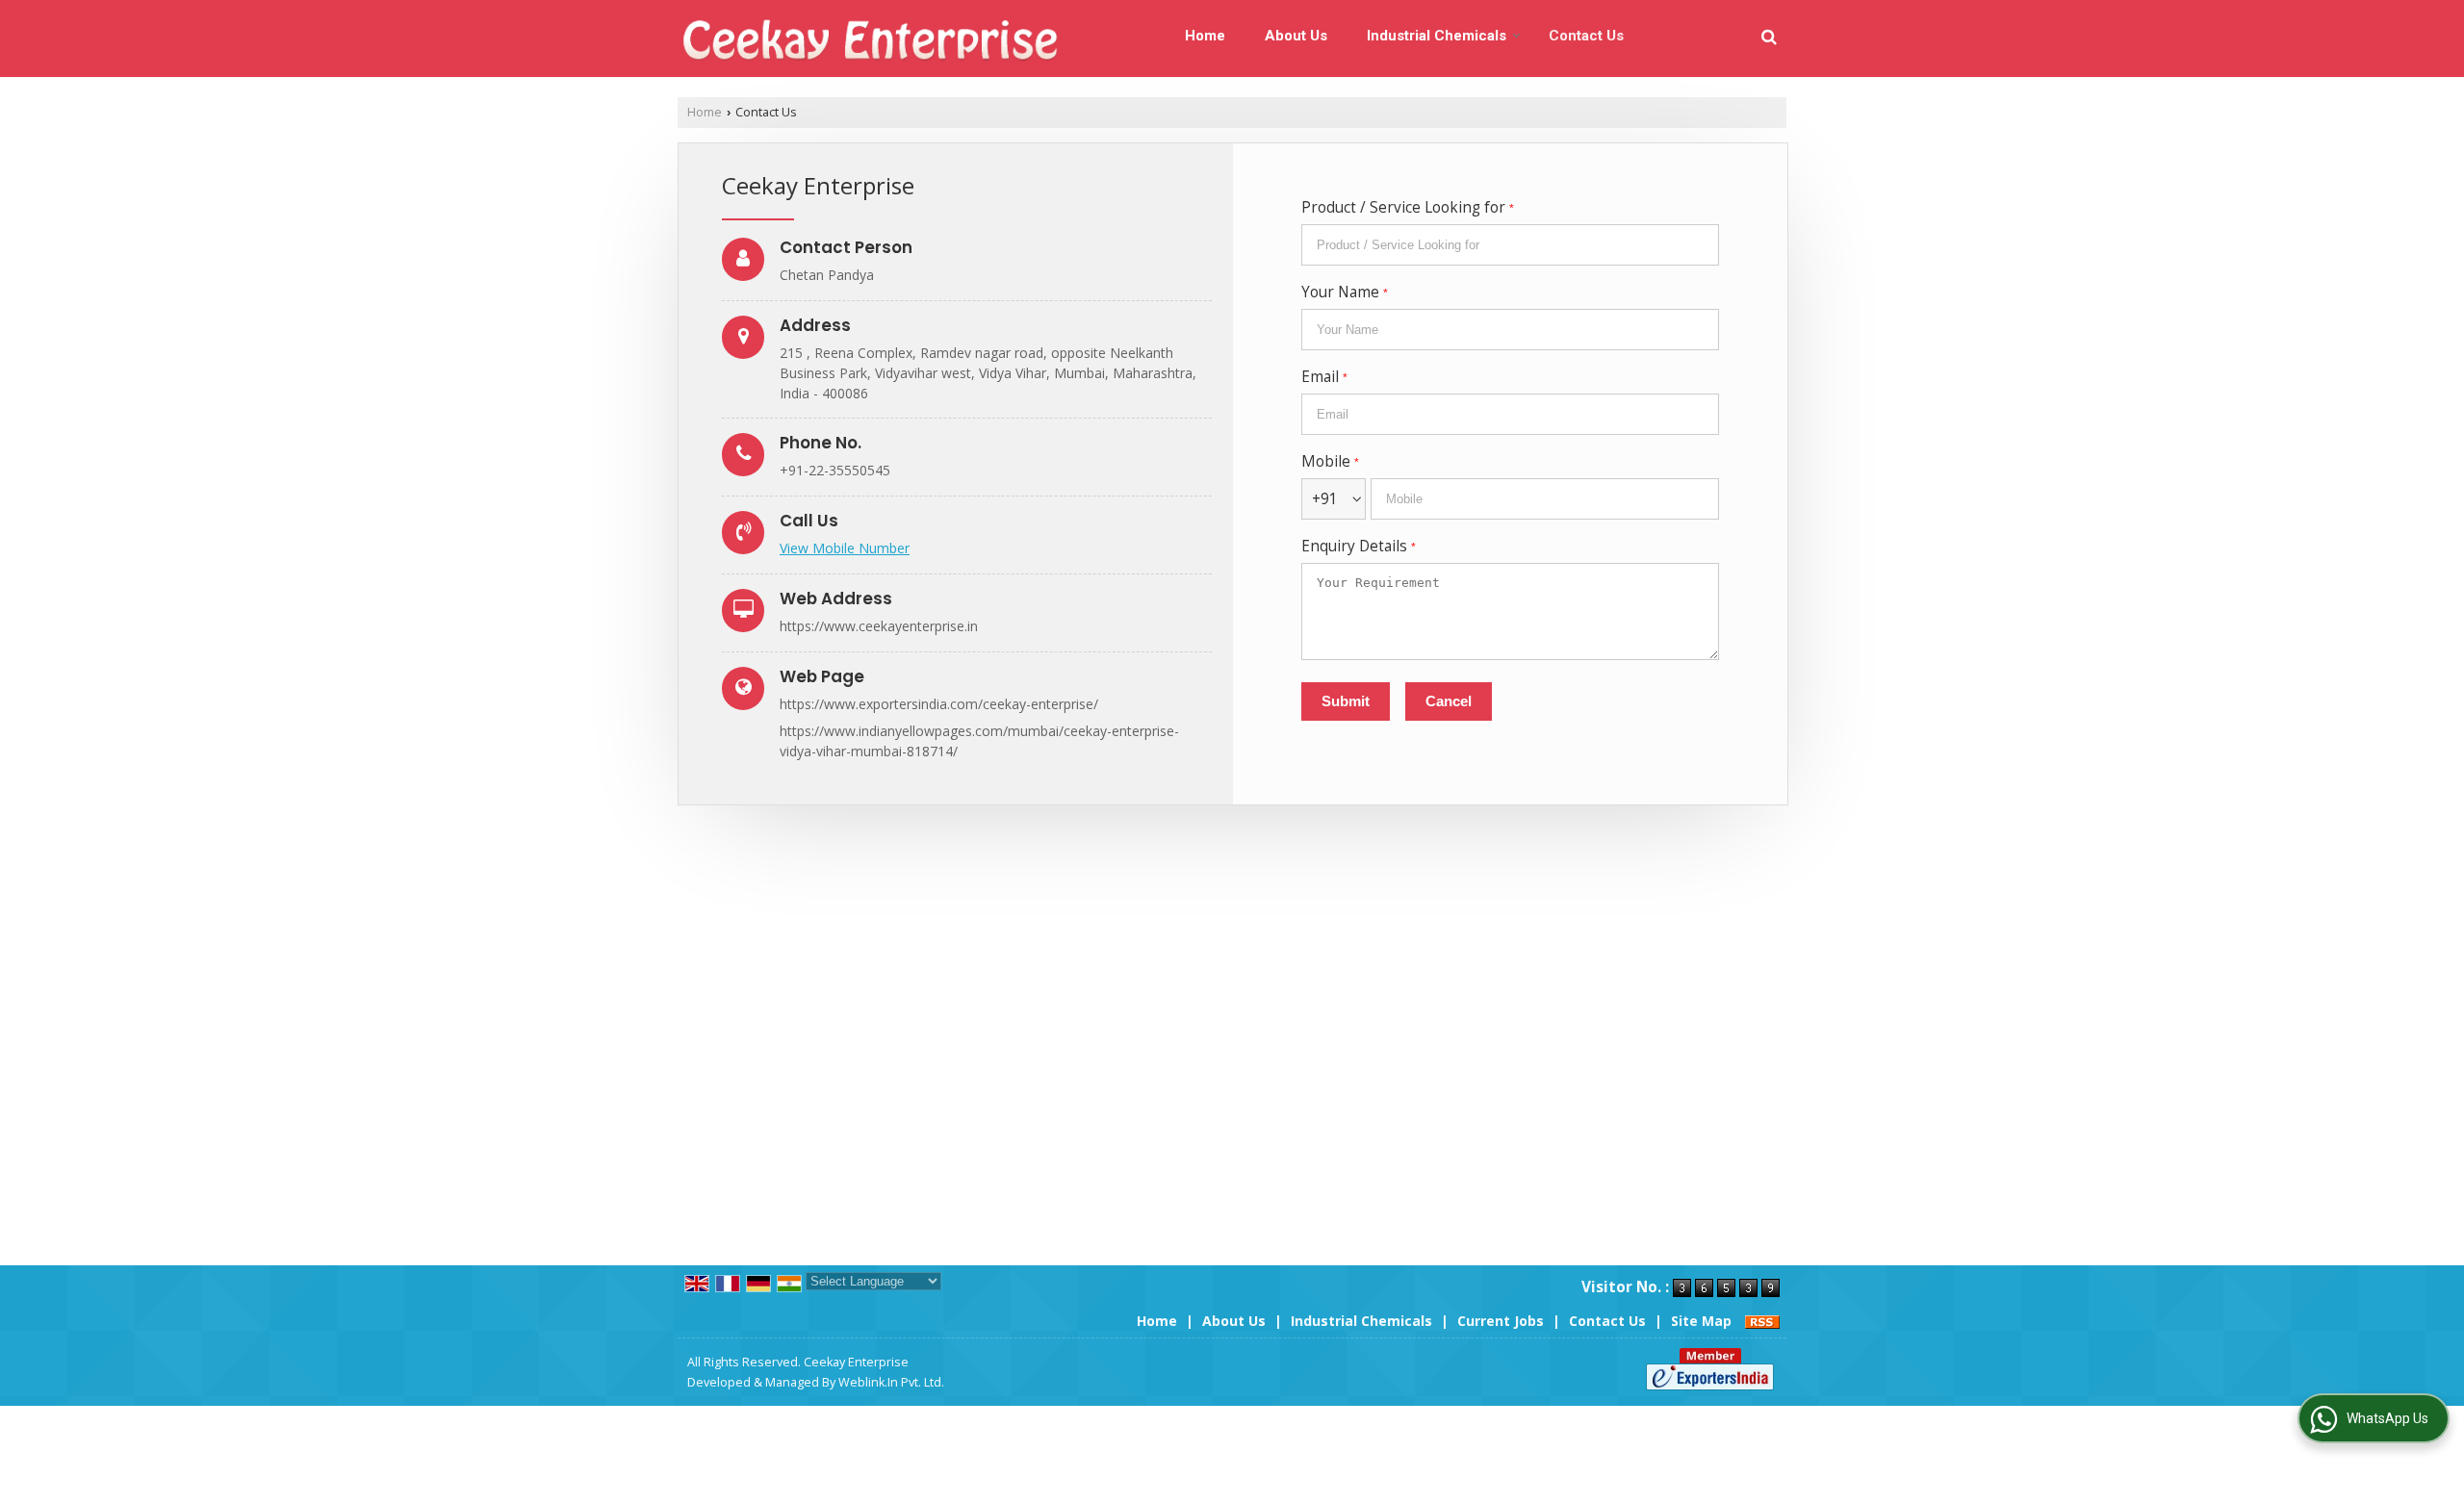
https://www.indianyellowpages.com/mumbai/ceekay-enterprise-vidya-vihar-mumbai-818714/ (979, 741)
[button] (845, 548)
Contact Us (1586, 36)
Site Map (1701, 1321)
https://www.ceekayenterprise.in (879, 626)
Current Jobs (1501, 1321)
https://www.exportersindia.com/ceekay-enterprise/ (939, 704)
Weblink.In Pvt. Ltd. (891, 1382)
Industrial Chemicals (1437, 36)
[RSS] (1762, 1321)
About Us (1296, 36)
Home (1205, 36)
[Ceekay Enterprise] (869, 39)
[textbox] (1510, 245)
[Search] (1769, 36)
